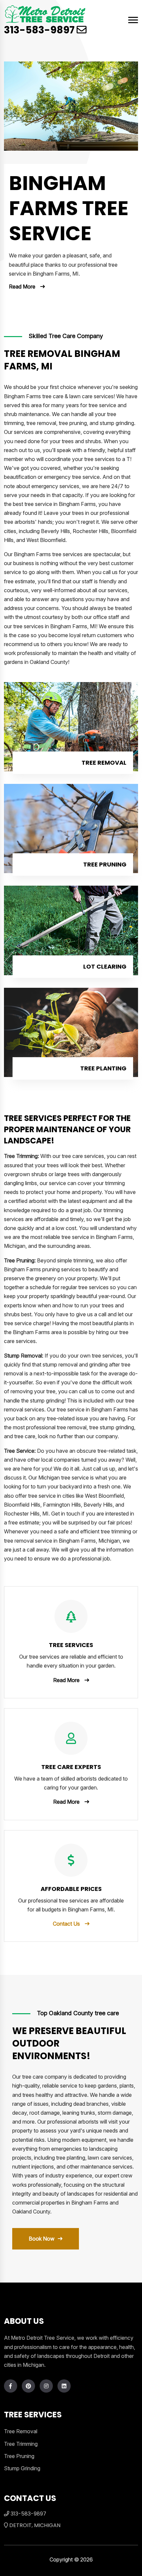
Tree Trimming (21, 2444)
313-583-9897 (39, 30)
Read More (22, 287)
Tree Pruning (105, 864)
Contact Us (66, 1924)
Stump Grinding (22, 2468)
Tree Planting (103, 1068)
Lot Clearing (105, 966)
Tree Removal (104, 763)
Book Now (42, 2239)
